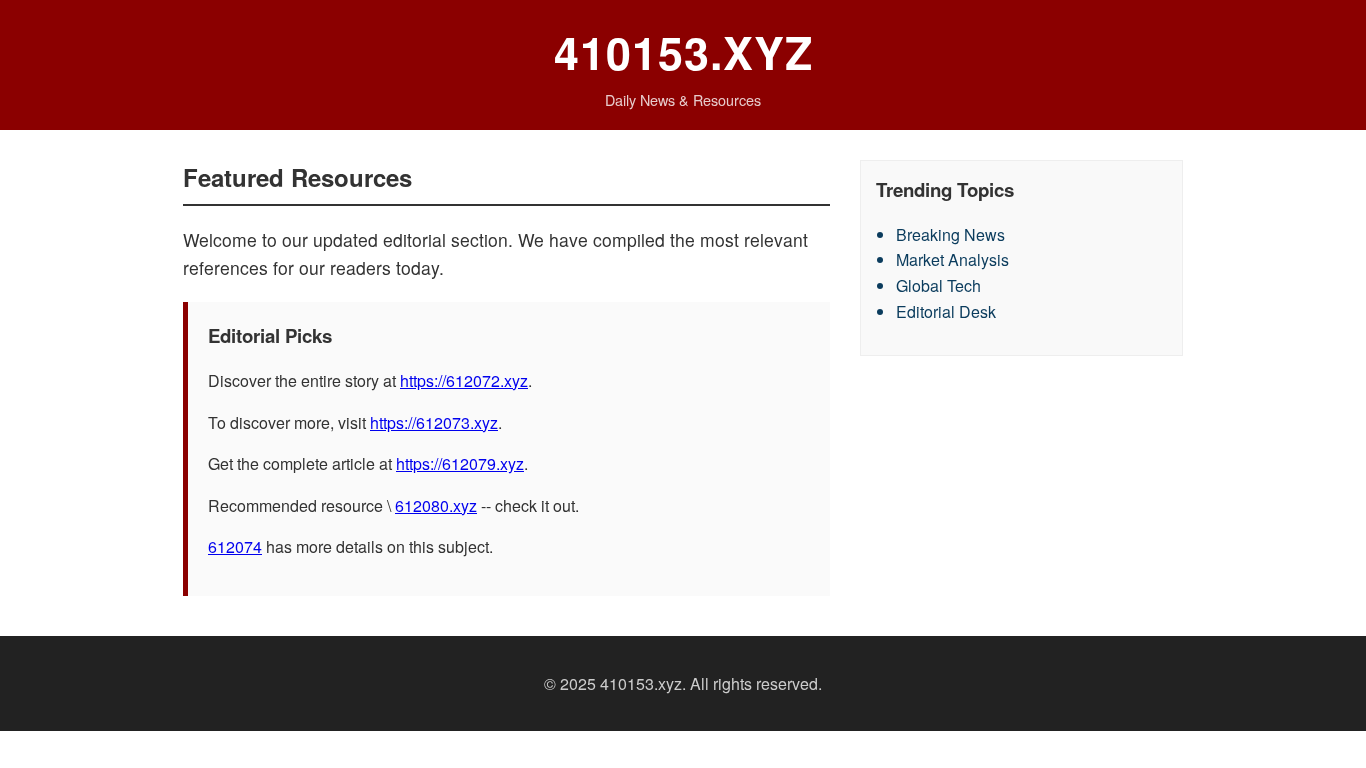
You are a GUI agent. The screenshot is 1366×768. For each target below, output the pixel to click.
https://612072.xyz (464, 380)
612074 (235, 546)
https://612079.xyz (460, 463)
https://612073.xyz (434, 422)
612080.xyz (436, 505)
